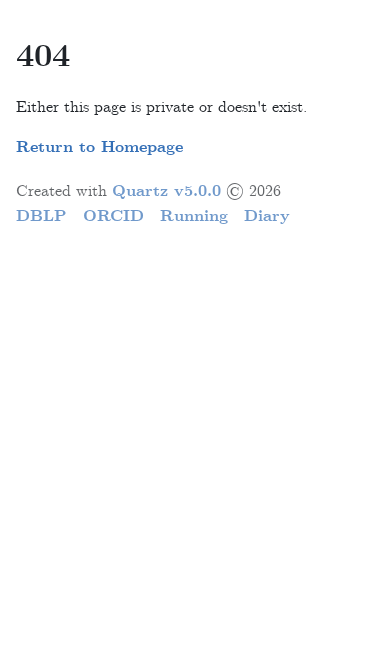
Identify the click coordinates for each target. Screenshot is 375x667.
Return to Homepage (99, 147)
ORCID (113, 216)
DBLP (41, 216)
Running (194, 216)
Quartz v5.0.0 (166, 191)
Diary (267, 216)
